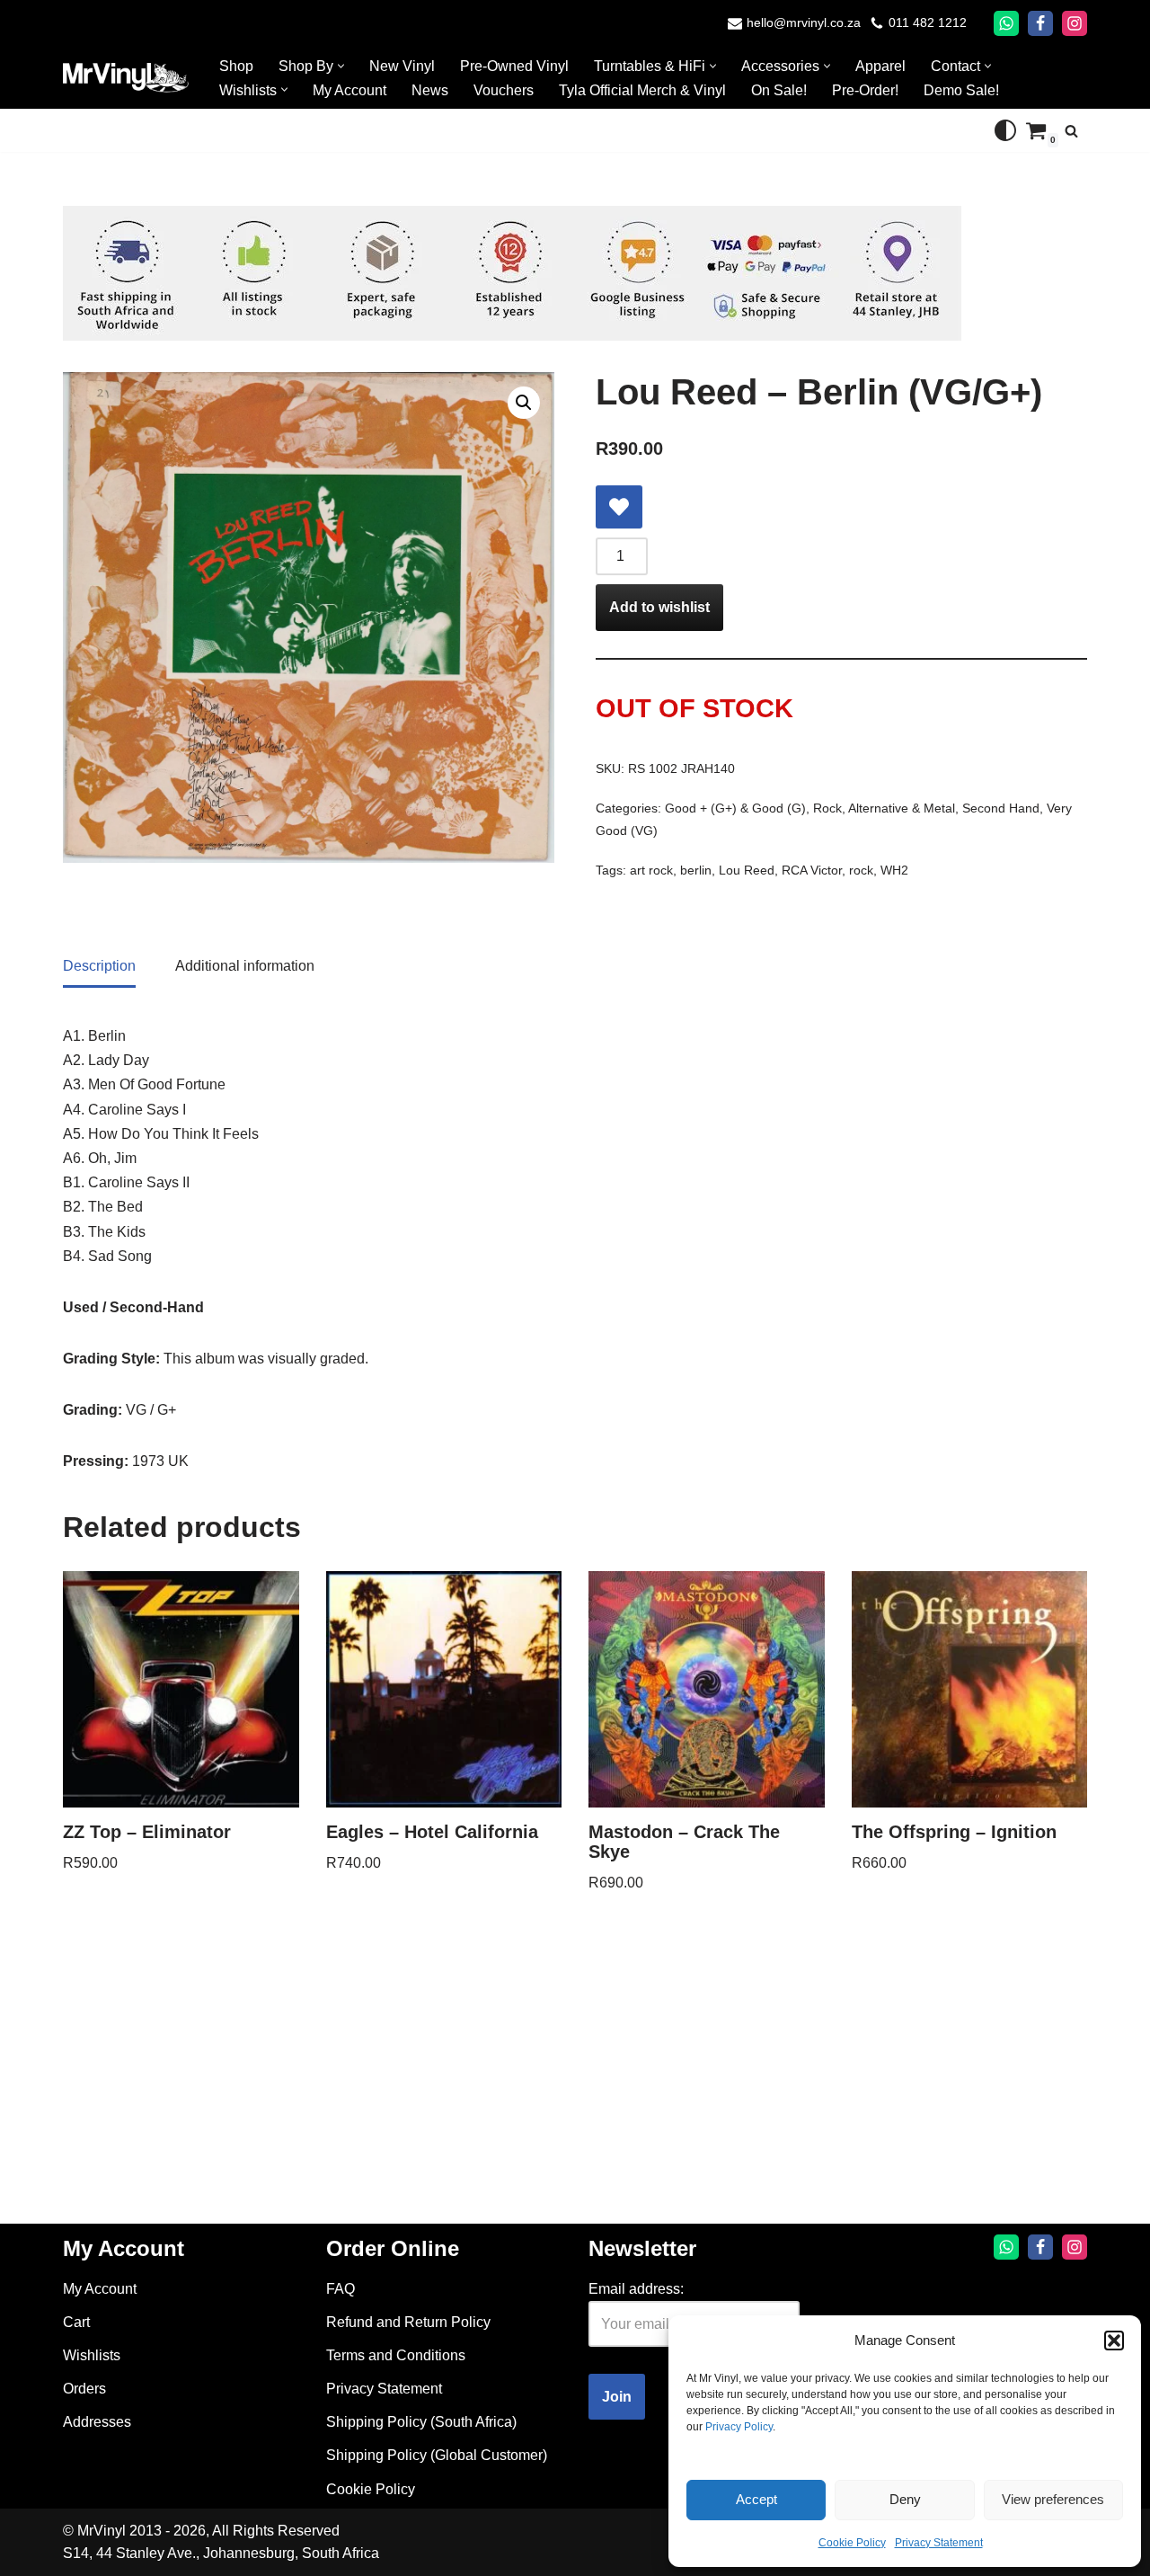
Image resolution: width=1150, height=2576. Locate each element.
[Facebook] (1040, 23)
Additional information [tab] (245, 966)
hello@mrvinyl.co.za (804, 23)
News (430, 90)
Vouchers (504, 90)
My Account (349, 90)
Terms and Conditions (396, 2355)
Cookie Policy (852, 2543)
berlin (696, 870)
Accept (756, 2499)
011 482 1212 (928, 23)
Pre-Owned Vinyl (514, 66)
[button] (1114, 2341)
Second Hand (1001, 808)
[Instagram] (1075, 23)
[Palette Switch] (1005, 130)
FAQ (341, 2289)
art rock (651, 870)
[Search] (1071, 131)
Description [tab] (99, 966)
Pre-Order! (865, 90)
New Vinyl (402, 66)
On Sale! (779, 90)
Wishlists (92, 2355)
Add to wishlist (659, 607)
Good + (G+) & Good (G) (735, 808)
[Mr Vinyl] (126, 78)
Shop (236, 66)
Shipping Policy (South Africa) (421, 2422)
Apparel (880, 66)
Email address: (636, 2289)
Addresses (97, 2422)
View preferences (1053, 2499)
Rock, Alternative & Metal (884, 808)
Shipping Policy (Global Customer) (437, 2455)
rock (861, 870)
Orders (84, 2389)
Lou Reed (747, 870)
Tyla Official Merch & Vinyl (642, 90)
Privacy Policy (739, 2427)
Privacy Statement (939, 2543)
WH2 (894, 870)
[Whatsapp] (1006, 23)
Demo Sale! (961, 90)
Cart (76, 2322)
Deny (905, 2499)
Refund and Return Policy (408, 2322)
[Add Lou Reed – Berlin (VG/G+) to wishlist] (619, 507)
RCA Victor (812, 870)
